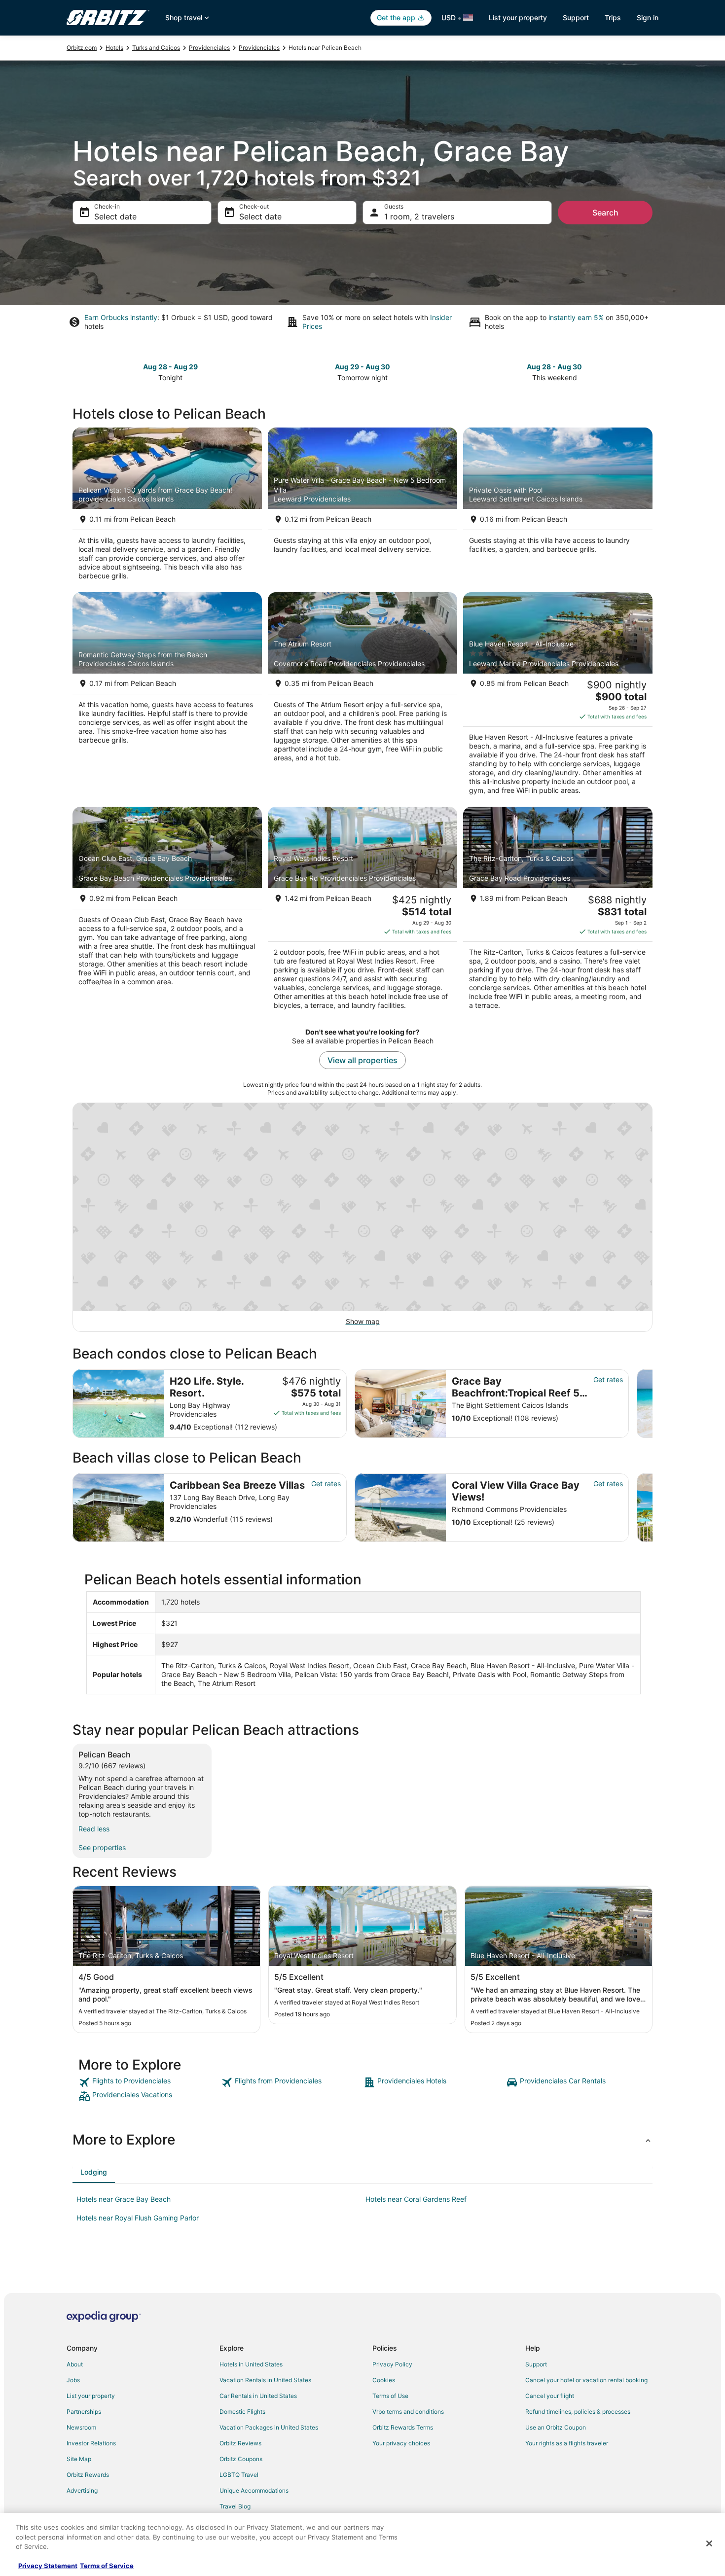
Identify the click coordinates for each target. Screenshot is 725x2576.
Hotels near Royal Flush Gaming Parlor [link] (138, 2218)
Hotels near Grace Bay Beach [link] (124, 2199)
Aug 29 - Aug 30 (362, 367)
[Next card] (652, 1404)
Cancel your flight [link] (550, 2396)
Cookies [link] (384, 2380)
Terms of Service (107, 2566)
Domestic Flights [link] (242, 2412)
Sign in (648, 18)
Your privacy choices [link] (401, 2443)
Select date (115, 216)
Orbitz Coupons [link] (241, 2459)
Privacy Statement (48, 2566)
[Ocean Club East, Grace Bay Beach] (167, 911)
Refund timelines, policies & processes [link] (578, 2412)
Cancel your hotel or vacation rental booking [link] (586, 2380)
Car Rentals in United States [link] (258, 2396)
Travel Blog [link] (235, 2506)
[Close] (709, 2543)
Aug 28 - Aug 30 (554, 367)
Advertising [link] (82, 2490)
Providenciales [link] (209, 48)
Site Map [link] (79, 2459)
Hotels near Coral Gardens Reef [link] (416, 2199)
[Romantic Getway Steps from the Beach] (167, 697)
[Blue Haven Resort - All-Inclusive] (558, 697)
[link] (149, 2082)
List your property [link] (91, 2396)
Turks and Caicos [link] (156, 48)
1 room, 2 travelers (419, 216)
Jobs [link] (73, 2380)
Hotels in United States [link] (251, 2364)
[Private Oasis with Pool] (558, 507)
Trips (613, 18)
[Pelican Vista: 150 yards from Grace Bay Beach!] (167, 507)
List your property (518, 18)
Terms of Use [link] (390, 2396)
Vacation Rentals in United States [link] (265, 2380)
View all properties (362, 1060)
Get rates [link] (608, 1379)
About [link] (75, 2364)
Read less (94, 1829)
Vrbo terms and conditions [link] (408, 2412)
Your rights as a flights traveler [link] (567, 2443)
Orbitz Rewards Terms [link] (403, 2427)
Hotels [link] (114, 48)
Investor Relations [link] (91, 2443)
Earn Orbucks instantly (121, 317)
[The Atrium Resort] (362, 697)
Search (605, 213)
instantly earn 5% (576, 317)
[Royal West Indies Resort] (362, 911)
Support (576, 18)
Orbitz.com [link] (82, 48)
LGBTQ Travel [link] (239, 2475)
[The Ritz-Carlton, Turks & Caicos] (558, 911)
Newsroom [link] (81, 2427)
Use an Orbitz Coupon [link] (556, 2427)
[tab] (94, 2172)
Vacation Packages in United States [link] (269, 2427)
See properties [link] (102, 1847)
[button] (362, 2140)
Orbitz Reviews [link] (240, 2443)
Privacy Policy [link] (392, 2364)
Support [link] (536, 2364)
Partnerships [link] (84, 2412)
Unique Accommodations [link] (254, 2490)
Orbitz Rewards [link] (88, 2475)
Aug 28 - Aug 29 (170, 367)
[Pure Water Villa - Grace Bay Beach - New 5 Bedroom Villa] (362, 507)
